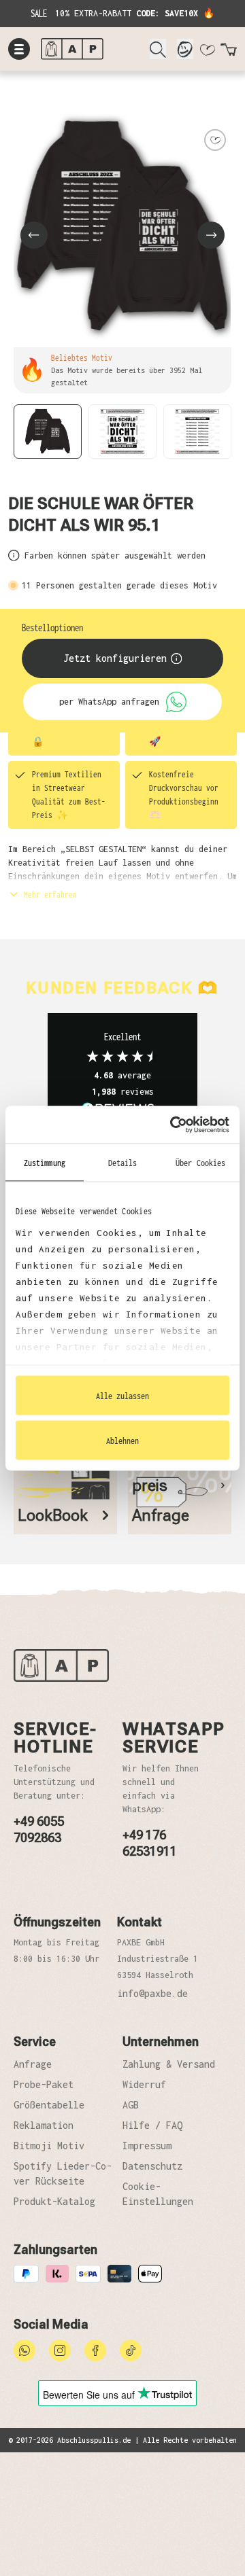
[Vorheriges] (34, 235)
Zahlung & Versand (169, 2064)
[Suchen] (158, 49)
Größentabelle (49, 2105)
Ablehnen (122, 1440)
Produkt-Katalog (54, 2201)
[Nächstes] (211, 235)
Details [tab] (123, 1163)
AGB (131, 2105)
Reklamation (44, 2125)
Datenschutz (152, 2166)
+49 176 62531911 (150, 1843)
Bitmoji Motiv (49, 2146)
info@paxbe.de (152, 1993)
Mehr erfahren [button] (48, 894)
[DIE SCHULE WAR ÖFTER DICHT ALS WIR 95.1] (122, 227)
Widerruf (144, 2084)
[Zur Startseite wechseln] (90, 49)
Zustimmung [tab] (45, 1163)
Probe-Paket (44, 2084)
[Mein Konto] (185, 49)
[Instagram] (60, 2349)
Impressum (147, 2146)
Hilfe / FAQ (152, 2125)
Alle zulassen (122, 1396)
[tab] (65, 1496)
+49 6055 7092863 (39, 1830)
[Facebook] (95, 2349)
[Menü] (19, 49)
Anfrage (33, 2064)
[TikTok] (131, 2349)
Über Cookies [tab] (200, 1163)
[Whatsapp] (24, 2349)
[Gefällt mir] (215, 140)
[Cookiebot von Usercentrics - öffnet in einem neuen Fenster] (173, 1125)
